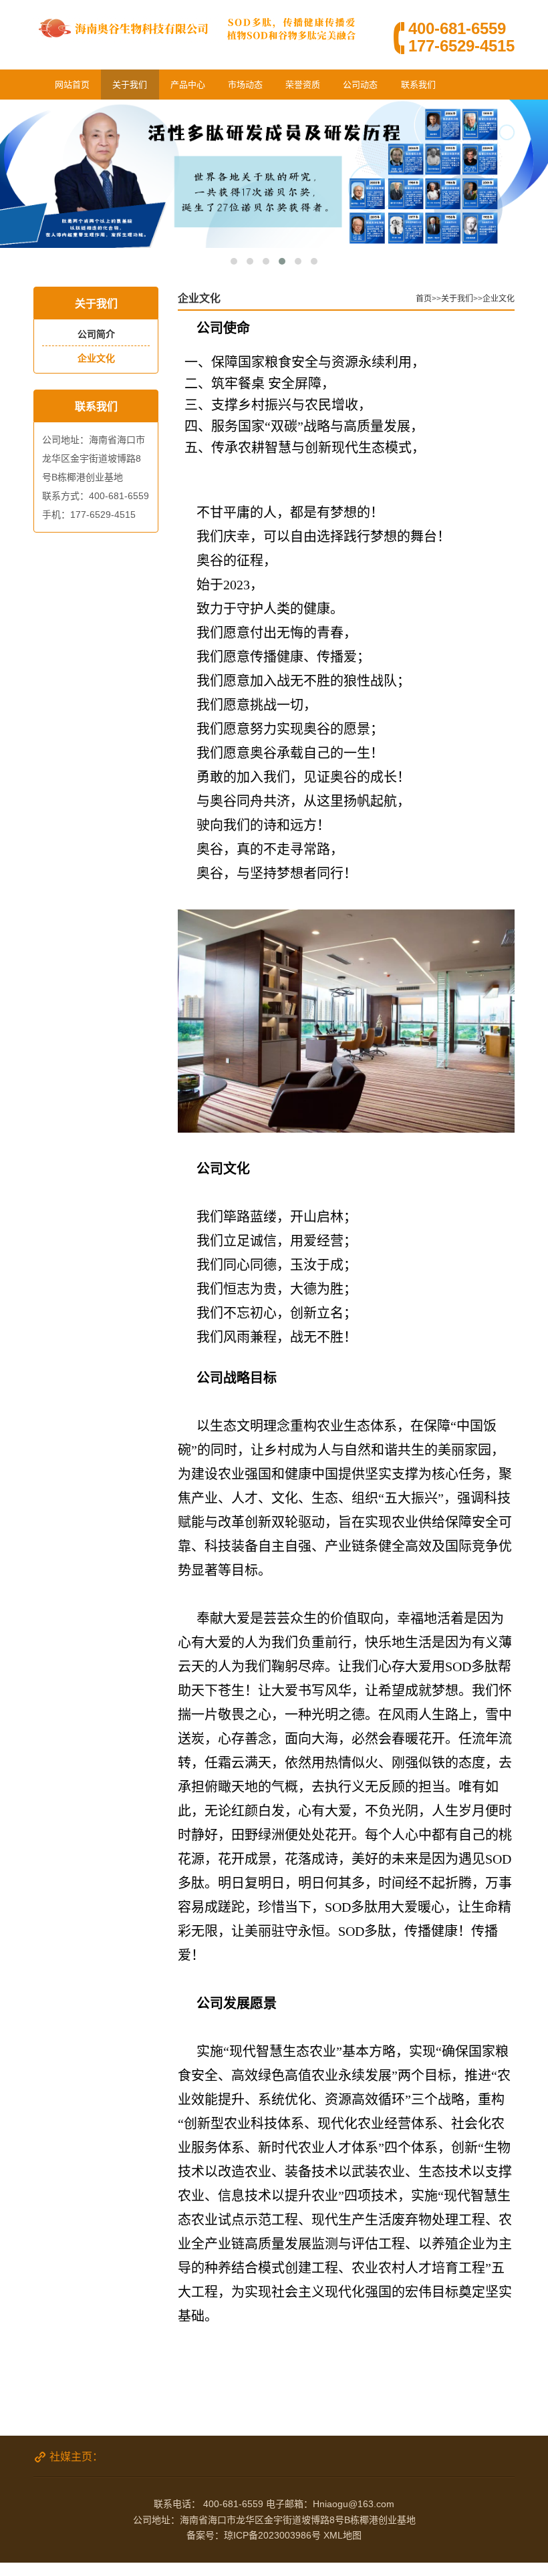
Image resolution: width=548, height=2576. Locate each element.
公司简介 (96, 334)
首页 (424, 299)
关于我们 (130, 85)
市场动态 (245, 85)
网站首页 (72, 85)
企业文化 (96, 358)
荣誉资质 (303, 85)
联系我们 (418, 85)
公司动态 (360, 85)
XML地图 (342, 2535)
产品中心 (188, 85)
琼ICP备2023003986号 (272, 2535)
